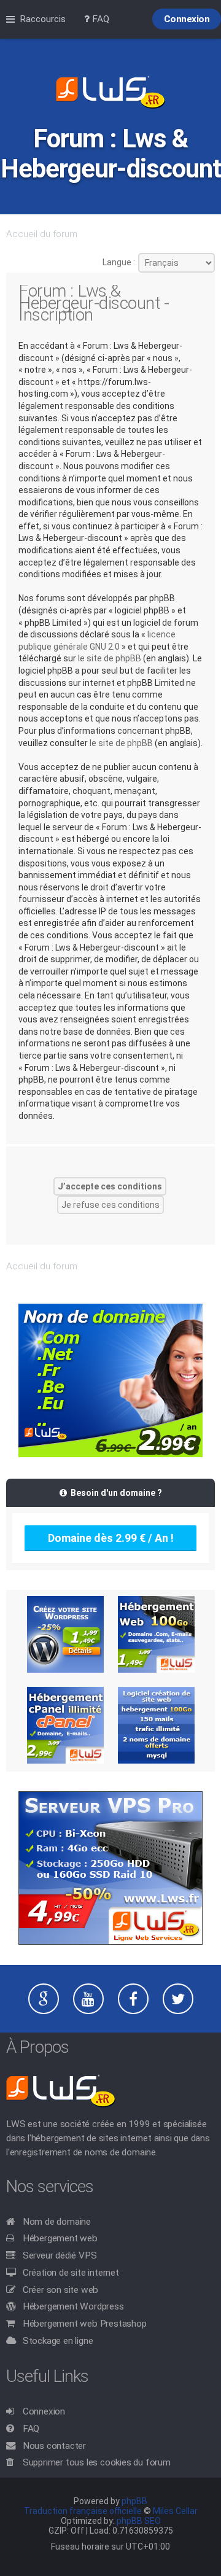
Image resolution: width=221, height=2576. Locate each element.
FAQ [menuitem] (99, 19)
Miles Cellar (175, 2511)
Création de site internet (71, 2273)
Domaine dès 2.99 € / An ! (111, 1538)
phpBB (134, 2501)
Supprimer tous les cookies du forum (97, 2462)
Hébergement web (60, 2238)
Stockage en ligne (58, 2341)
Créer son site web (60, 2290)
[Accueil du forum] (110, 93)
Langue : (119, 262)
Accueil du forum (42, 234)
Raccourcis (43, 19)
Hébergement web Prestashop (85, 2324)
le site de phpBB (110, 658)
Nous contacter (54, 2446)
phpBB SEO (139, 2521)
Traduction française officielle (83, 2511)
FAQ (31, 2429)
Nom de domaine (57, 2222)
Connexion (44, 2411)
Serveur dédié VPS (60, 2255)
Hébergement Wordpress (73, 2306)
